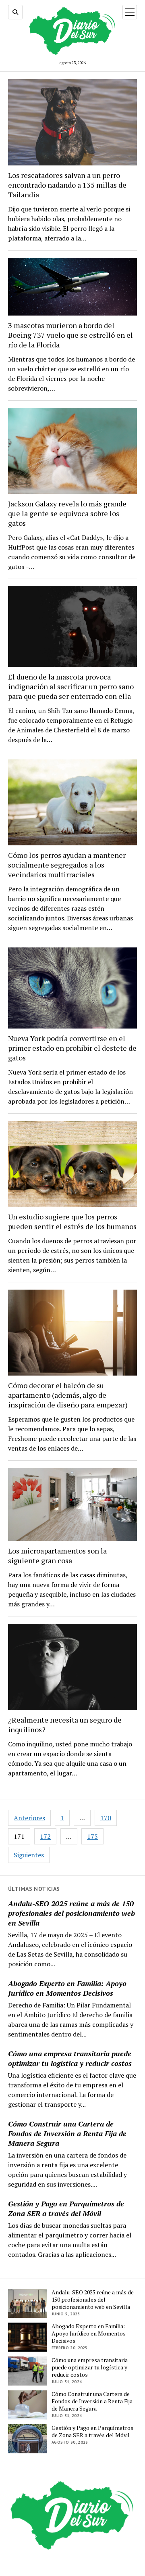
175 (92, 1836)
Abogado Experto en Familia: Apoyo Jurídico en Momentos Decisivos (67, 1988)
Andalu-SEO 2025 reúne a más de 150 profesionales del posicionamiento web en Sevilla (71, 1913)
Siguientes (29, 1855)
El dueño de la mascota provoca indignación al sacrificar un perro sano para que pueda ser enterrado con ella (71, 686)
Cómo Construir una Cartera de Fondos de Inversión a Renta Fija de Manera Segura (67, 2133)
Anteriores (29, 1818)
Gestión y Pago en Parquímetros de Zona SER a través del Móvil (66, 2208)
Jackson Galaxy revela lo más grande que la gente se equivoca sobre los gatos (67, 513)
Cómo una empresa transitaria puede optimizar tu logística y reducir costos (70, 2058)
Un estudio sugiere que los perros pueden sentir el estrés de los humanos (72, 1221)
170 (106, 1818)
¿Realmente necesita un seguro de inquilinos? (65, 1725)
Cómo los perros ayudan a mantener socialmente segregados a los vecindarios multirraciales (67, 865)
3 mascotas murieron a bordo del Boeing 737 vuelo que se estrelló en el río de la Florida (70, 335)
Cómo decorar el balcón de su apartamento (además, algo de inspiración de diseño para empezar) (68, 1395)
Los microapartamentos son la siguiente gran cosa (57, 1556)
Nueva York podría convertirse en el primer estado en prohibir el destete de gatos (72, 1048)
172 (45, 1836)
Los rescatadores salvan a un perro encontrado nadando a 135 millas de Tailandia (67, 185)
